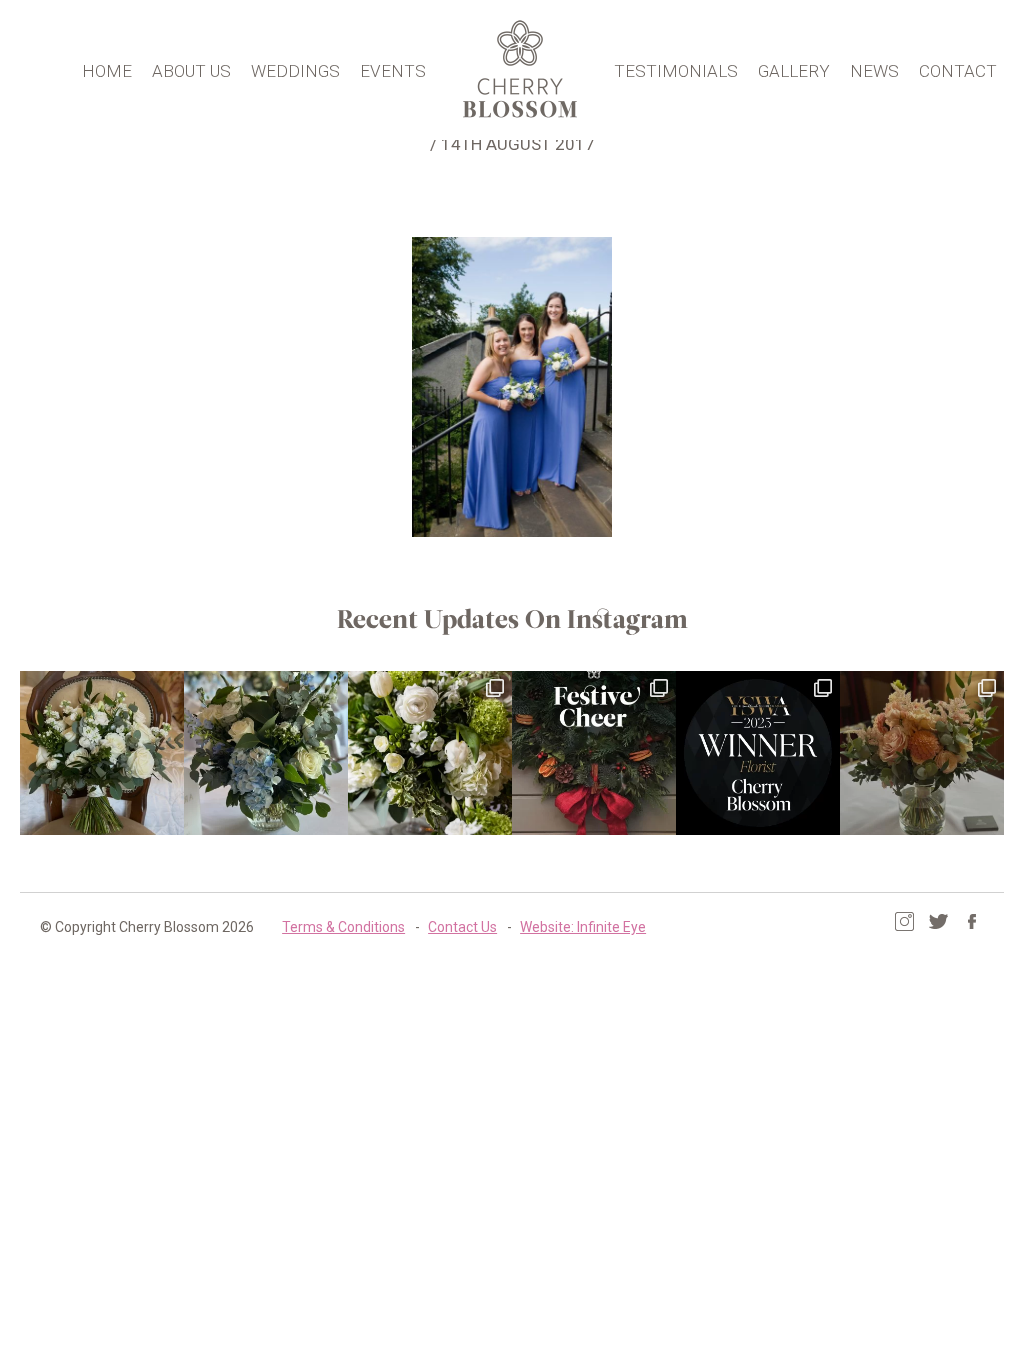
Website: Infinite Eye (583, 927)
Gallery (794, 71)
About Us (191, 71)
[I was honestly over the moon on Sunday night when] (758, 753)
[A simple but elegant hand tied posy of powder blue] (266, 753)
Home (107, 71)
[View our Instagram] (904, 921)
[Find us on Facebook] (972, 921)
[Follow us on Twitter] (938, 921)
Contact (958, 71)
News (874, 71)
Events (393, 71)
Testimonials (676, 71)
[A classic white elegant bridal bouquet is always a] (102, 753)
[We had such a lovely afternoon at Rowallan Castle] (922, 753)
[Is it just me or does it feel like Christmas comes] (594, 753)
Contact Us (462, 927)
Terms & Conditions (343, 927)
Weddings (295, 71)
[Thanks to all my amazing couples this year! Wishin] (430, 753)
